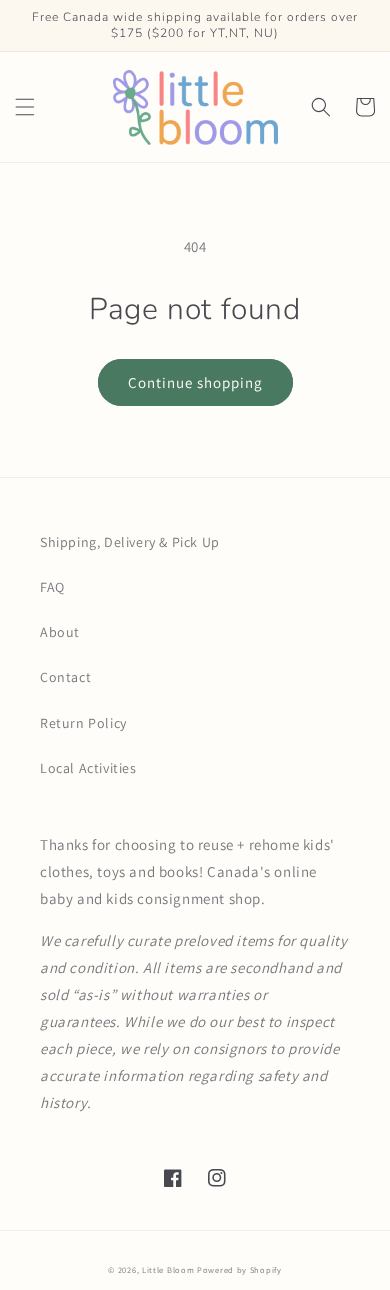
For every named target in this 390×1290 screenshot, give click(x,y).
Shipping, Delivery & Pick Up (130, 542)
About (60, 632)
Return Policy (83, 723)
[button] (25, 107)
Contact (65, 677)
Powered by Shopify (239, 1269)
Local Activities (88, 768)
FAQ (52, 587)
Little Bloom (168, 1269)
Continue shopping (195, 382)
